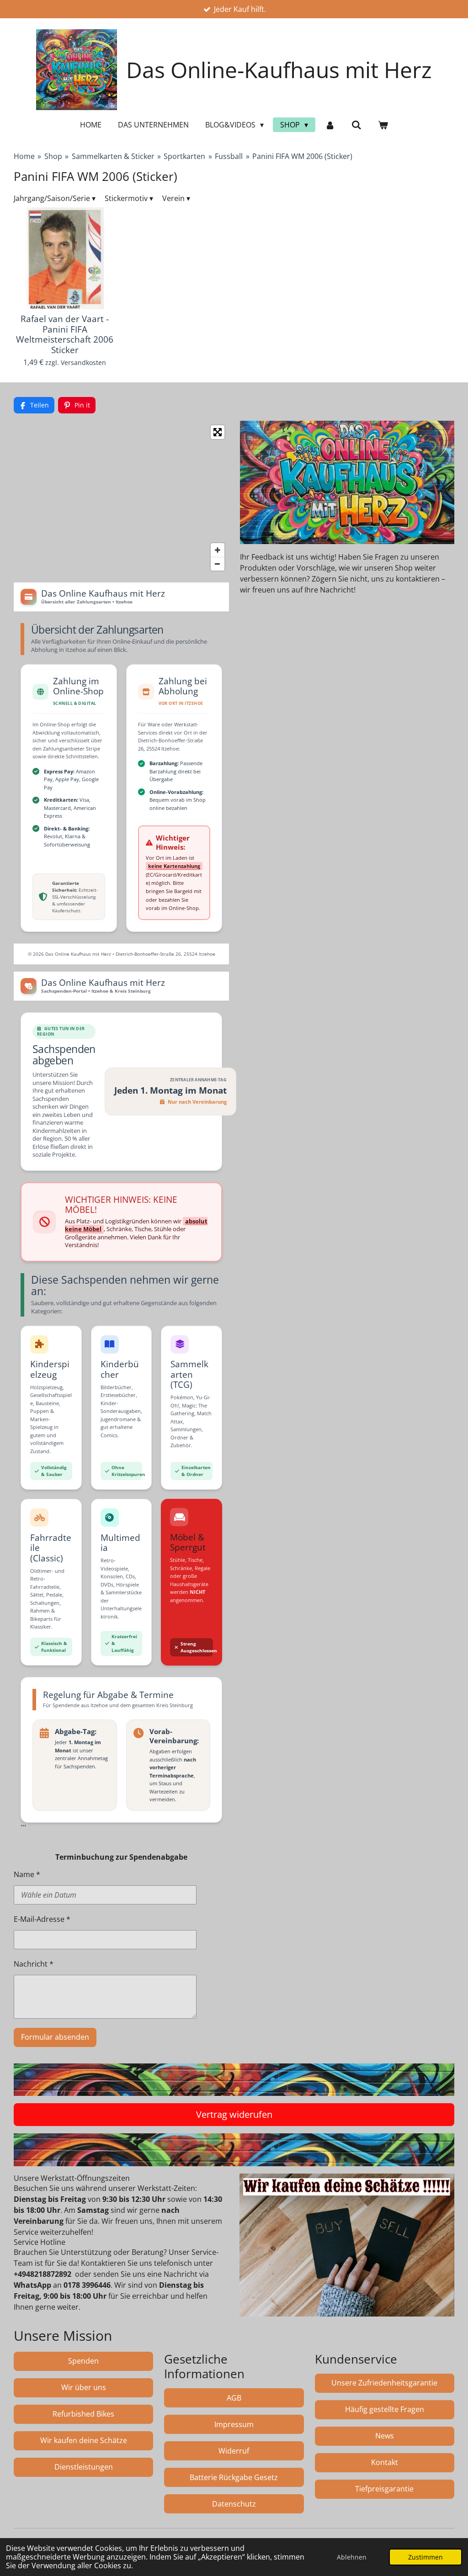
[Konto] (330, 125)
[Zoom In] (218, 550)
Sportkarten (184, 156)
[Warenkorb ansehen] (383, 125)
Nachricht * (34, 1964)
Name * (27, 1874)
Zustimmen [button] (425, 2557)
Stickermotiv (129, 198)
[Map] (121, 498)
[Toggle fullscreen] (218, 432)
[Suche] (356, 125)
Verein (176, 198)
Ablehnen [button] (352, 2557)
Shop (53, 156)
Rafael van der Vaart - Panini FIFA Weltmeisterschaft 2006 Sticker (65, 334)
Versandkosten (83, 362)
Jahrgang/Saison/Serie (55, 198)
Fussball (229, 156)
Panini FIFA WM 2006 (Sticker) (302, 156)
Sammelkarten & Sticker (113, 156)
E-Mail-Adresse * (42, 1919)
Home (24, 156)
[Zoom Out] (218, 564)
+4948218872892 (43, 2274)
